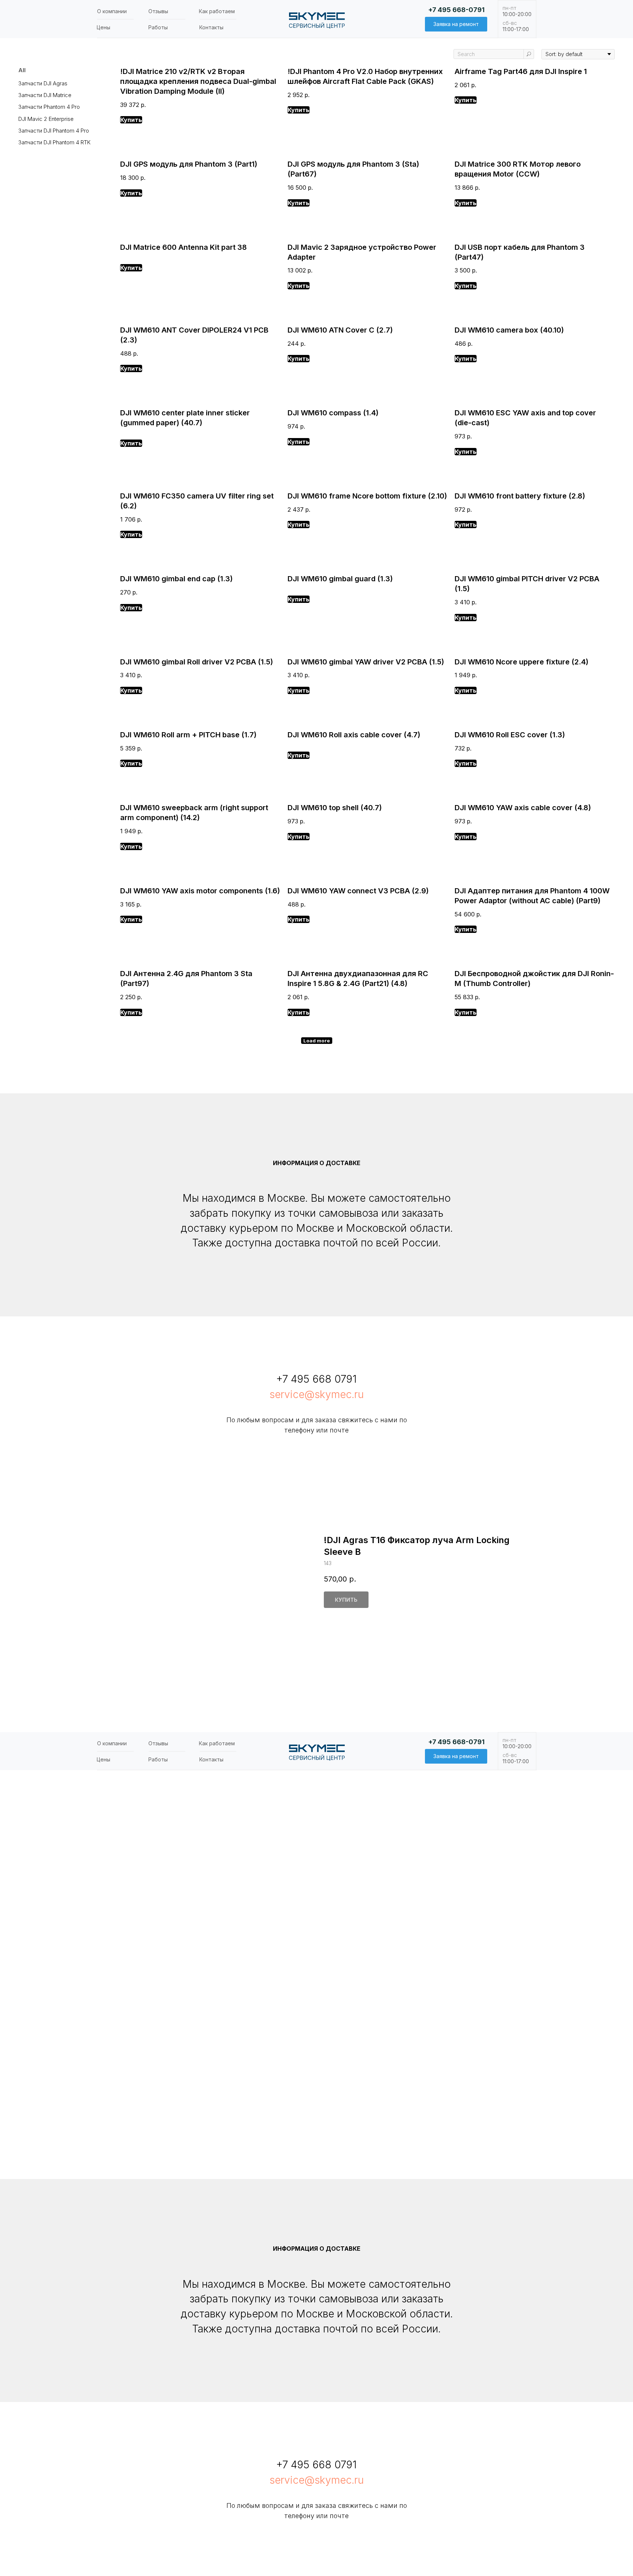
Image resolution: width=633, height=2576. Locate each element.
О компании (112, 11)
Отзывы (158, 11)
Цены (103, 27)
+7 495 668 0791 (316, 1379)
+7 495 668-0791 (456, 10)
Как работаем (217, 11)
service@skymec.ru (317, 1394)
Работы (158, 27)
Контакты (211, 27)
